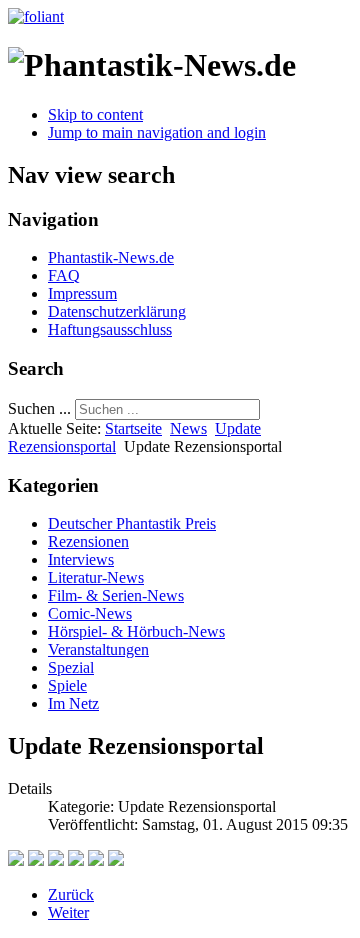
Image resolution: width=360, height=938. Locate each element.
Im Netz (73, 703)
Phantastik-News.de (111, 257)
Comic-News (90, 613)
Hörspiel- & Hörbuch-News (136, 631)
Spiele (67, 685)
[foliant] (36, 16)
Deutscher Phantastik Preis (132, 523)
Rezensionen (88, 541)
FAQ (64, 275)
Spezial (71, 667)
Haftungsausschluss (110, 329)
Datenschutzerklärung (117, 311)
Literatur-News (96, 577)
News (188, 428)
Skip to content (95, 114)
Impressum (82, 293)
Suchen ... (39, 408)
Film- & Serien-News (116, 595)
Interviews (81, 559)
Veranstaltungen (98, 649)
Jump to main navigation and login (157, 132)
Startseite (133, 428)
